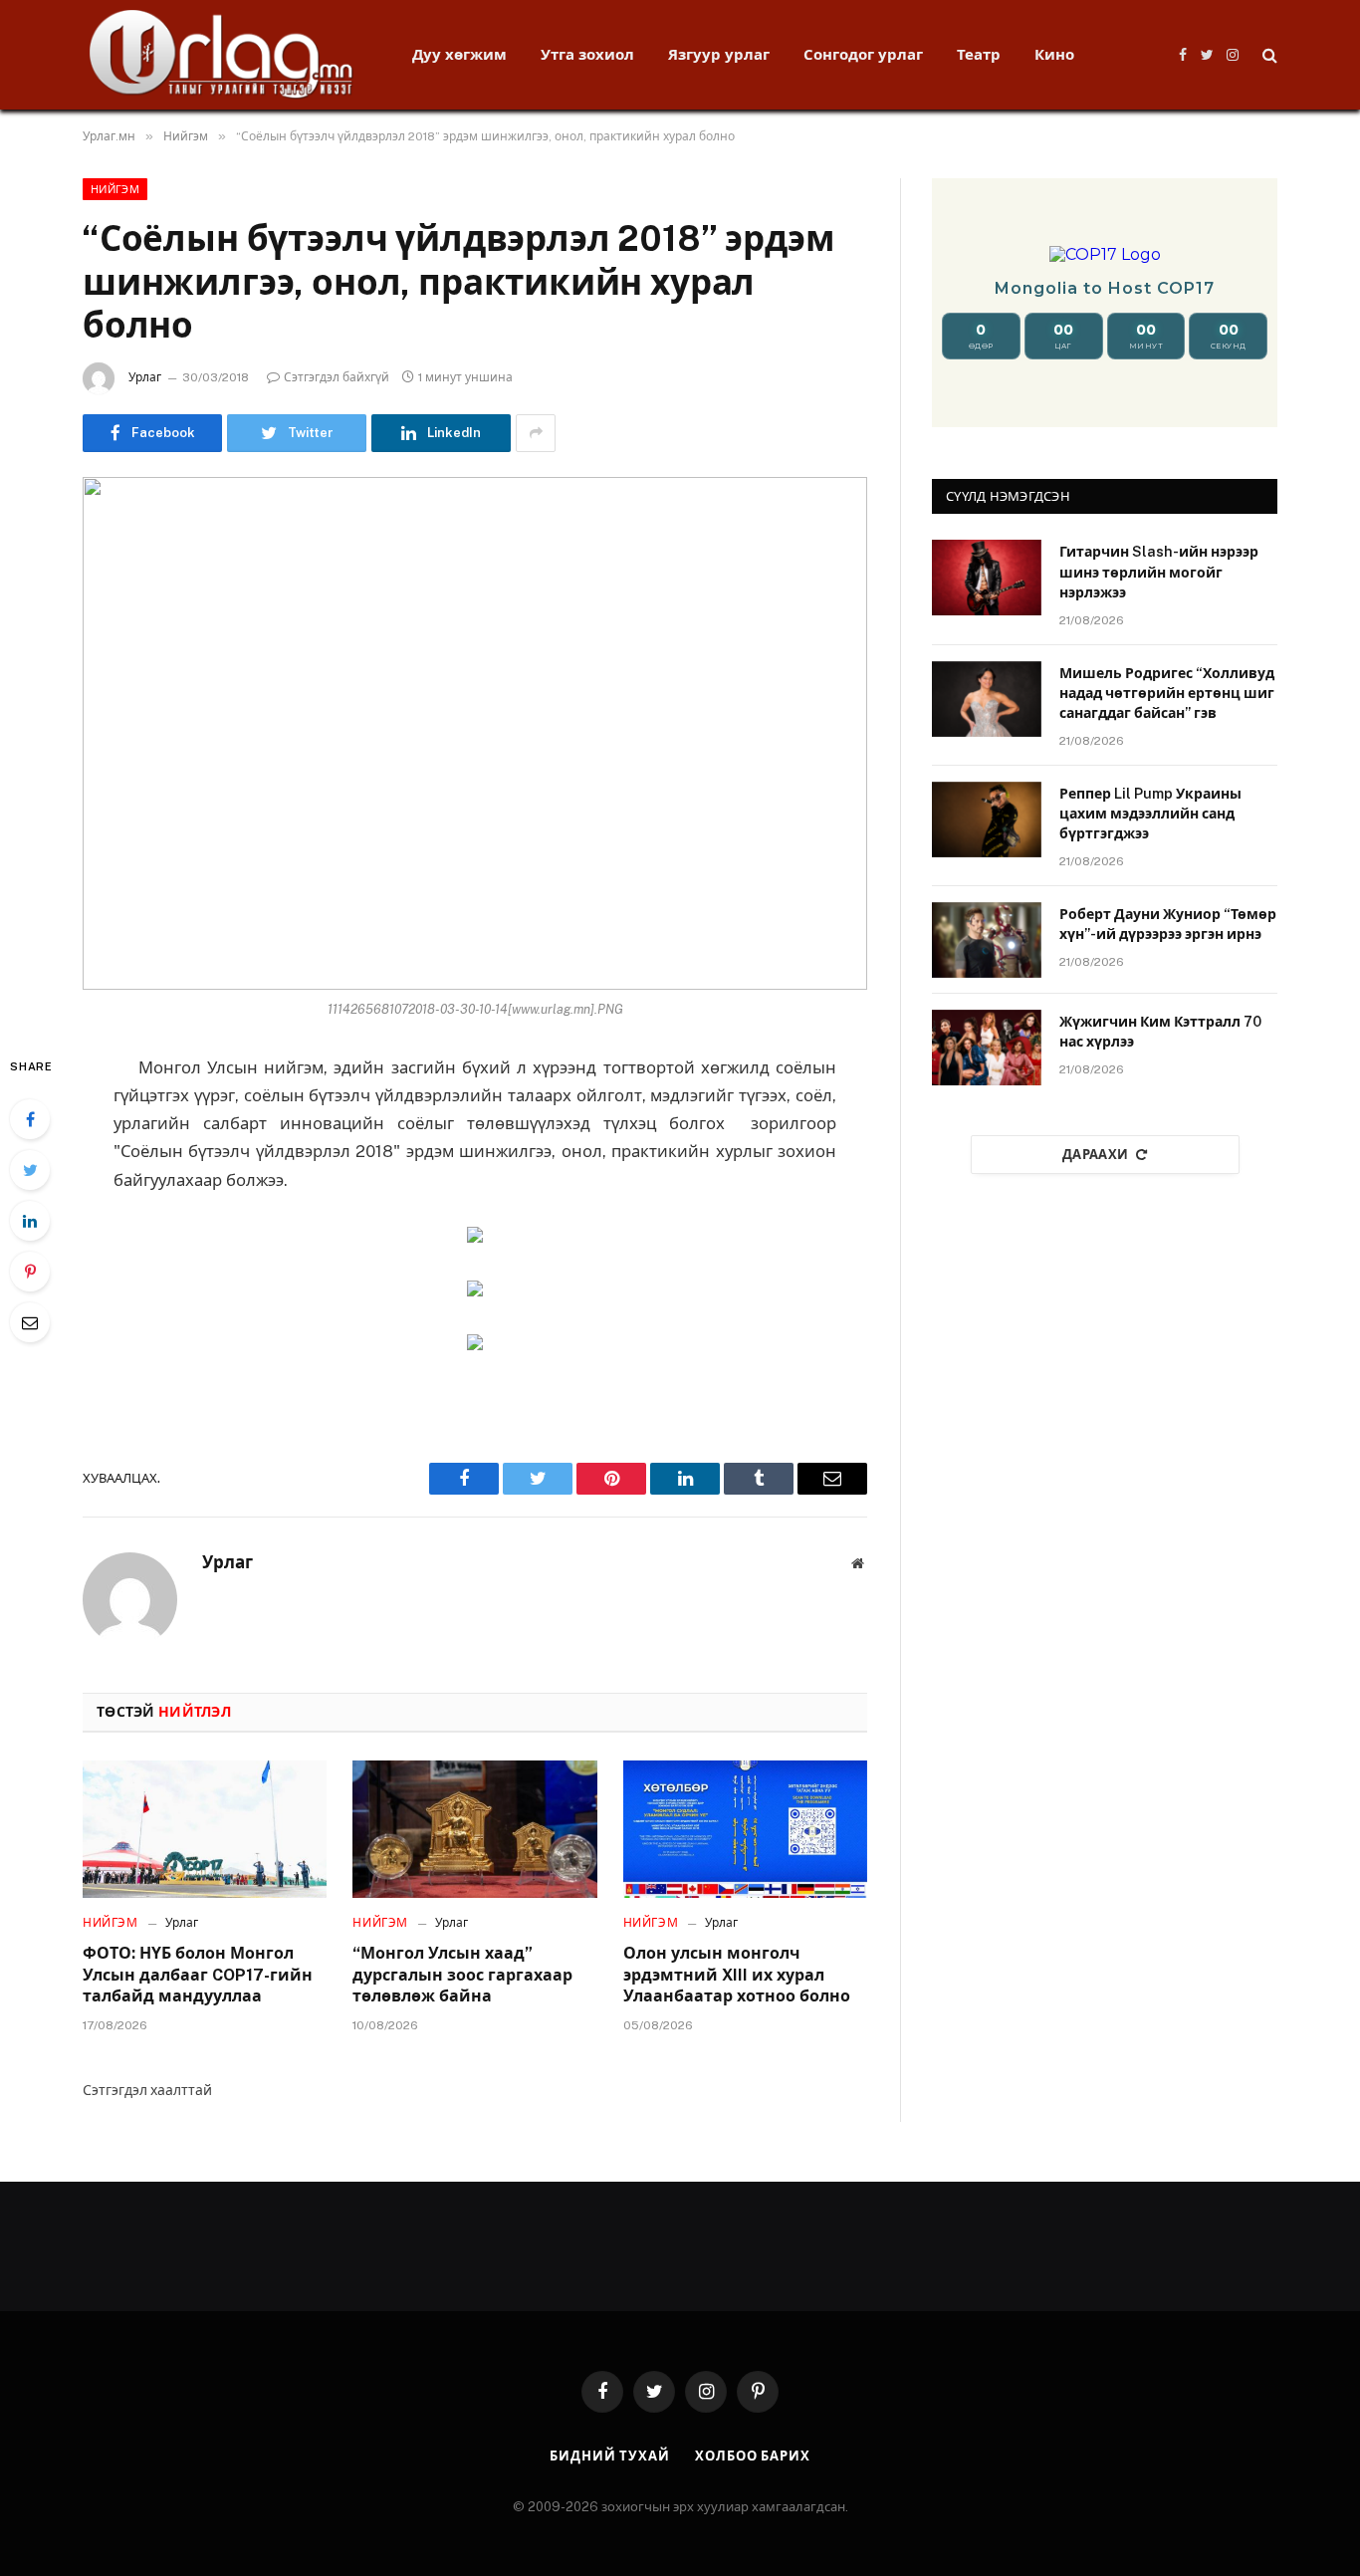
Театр (979, 54)
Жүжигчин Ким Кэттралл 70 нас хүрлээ (1160, 1032)
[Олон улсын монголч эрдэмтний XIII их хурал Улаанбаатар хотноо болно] (745, 1829)
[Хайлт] (1268, 55)
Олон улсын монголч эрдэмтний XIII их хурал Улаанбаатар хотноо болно (737, 1975)
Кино (1054, 54)
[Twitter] (30, 1170)
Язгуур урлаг (719, 54)
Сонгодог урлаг (863, 54)
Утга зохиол (587, 54)
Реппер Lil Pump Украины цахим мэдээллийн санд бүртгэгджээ (1150, 814)
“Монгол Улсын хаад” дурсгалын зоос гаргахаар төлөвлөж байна (462, 1975)
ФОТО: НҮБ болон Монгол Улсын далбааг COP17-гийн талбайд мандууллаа (198, 1975)
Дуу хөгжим (459, 54)
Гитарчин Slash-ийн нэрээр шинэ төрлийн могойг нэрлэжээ (1159, 572)
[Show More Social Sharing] (536, 433)
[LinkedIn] (30, 1221)
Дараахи (1096, 1155)
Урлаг (145, 377)
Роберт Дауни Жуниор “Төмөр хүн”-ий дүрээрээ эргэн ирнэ (1168, 924)
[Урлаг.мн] (222, 55)
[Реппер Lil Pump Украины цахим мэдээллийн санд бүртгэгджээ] (987, 820)
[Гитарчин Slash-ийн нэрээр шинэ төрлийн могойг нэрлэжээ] (987, 578)
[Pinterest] (30, 1272)
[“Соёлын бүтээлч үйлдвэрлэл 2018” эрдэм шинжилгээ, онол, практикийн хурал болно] (475, 733)
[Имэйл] (30, 1322)
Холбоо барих (753, 2456)
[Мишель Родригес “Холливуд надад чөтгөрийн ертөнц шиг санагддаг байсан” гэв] (987, 699)
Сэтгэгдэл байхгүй (337, 377)
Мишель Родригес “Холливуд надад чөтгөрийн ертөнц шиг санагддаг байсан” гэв (1167, 693)
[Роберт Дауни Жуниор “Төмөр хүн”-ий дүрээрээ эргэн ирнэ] (987, 940)
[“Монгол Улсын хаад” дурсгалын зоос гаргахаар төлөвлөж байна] (474, 1829)
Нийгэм (115, 189)
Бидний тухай (610, 2456)
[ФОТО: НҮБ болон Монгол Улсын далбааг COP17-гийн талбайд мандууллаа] (205, 1829)
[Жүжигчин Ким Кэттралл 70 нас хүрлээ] (987, 1048)
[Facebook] (30, 1119)
